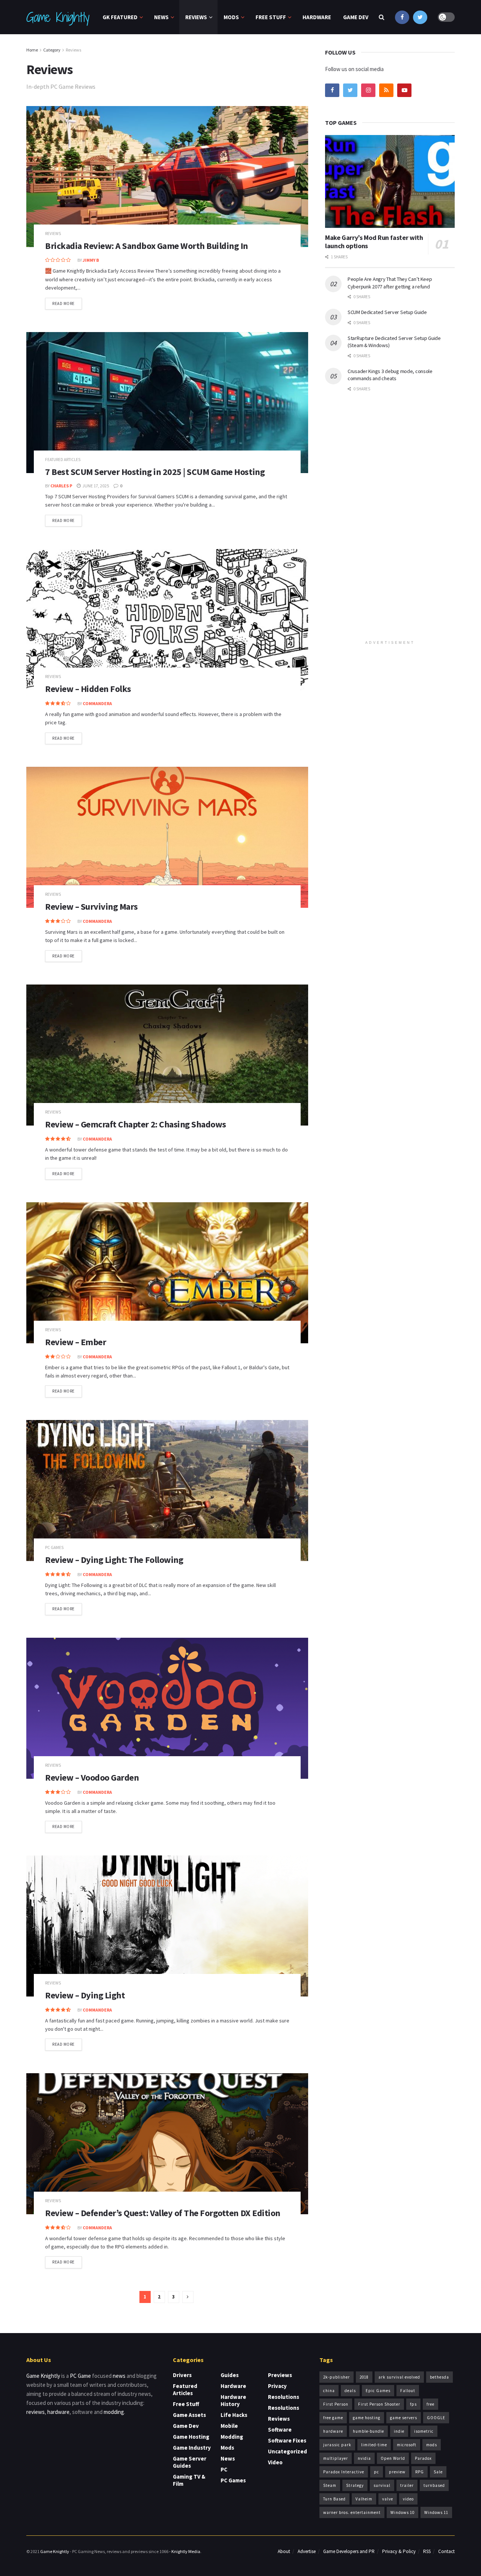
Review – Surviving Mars (92, 906)
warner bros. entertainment (352, 2512)
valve (388, 2499)
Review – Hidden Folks (88, 689)
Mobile (229, 2426)
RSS (427, 2551)
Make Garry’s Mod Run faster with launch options (374, 242)
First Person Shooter (379, 2404)
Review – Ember (76, 1342)
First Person (336, 2404)
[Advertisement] (390, 521)
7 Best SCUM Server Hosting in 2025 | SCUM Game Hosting (155, 472)
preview (397, 2472)
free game (333, 2418)
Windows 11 (436, 2512)
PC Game (80, 2376)
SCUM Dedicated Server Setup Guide (387, 312)
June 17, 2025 (95, 486)
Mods (231, 17)
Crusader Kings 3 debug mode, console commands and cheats (390, 375)
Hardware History (233, 2400)
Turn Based (334, 2499)
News (161, 17)
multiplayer (336, 2458)
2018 (364, 2377)
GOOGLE (436, 2418)
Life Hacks (234, 2415)
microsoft (407, 2445)
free (430, 2404)
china (329, 2391)
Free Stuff (271, 17)
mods (432, 2445)
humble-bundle (368, 2431)
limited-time (374, 2445)
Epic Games (378, 2391)
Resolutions (284, 2397)
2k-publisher (337, 2377)
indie (399, 2431)
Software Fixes (287, 2440)
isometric (424, 2431)
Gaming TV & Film (189, 2480)
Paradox (423, 2458)
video (408, 2499)
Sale (438, 2472)
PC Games (54, 1548)
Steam (330, 2485)
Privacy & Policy (399, 2551)
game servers (404, 2418)
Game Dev (356, 17)
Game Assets (189, 2415)
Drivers (182, 2375)
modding (114, 2412)
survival (382, 2485)
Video (275, 2462)
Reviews (196, 17)
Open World (393, 2458)
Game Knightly (57, 17)
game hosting (367, 2418)
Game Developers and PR (349, 2551)
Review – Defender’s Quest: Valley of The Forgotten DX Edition (163, 2213)
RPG (420, 2472)
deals (350, 2391)
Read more (64, 303)
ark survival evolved (399, 2377)
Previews (280, 2375)
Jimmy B (91, 260)
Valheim (364, 2499)
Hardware (317, 17)
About (284, 2551)
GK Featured (120, 17)
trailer (407, 2485)
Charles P (61, 486)
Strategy (355, 2485)
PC (224, 2469)
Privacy (277, 2386)
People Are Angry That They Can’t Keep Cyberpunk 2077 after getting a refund (390, 283)
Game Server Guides (190, 2462)
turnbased (434, 2485)
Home (32, 50)
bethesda (439, 2377)
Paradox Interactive (344, 2472)
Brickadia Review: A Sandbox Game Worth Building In (147, 246)
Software (280, 2430)
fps (413, 2404)
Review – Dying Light (85, 1995)
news (119, 2376)
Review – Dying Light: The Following (114, 1560)
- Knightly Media (185, 2551)
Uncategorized (287, 2451)
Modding (232, 2437)
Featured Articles (63, 460)
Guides (230, 2375)
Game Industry (192, 2448)
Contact (446, 2551)
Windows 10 (402, 2512)
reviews (36, 2412)
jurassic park (337, 2445)
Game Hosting (191, 2437)
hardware (58, 2412)
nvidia (364, 2458)
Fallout (408, 2391)
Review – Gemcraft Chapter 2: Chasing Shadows (136, 1124)
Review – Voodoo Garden (92, 1777)
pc (377, 2472)
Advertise (307, 2551)
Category (52, 50)
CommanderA (97, 703)
